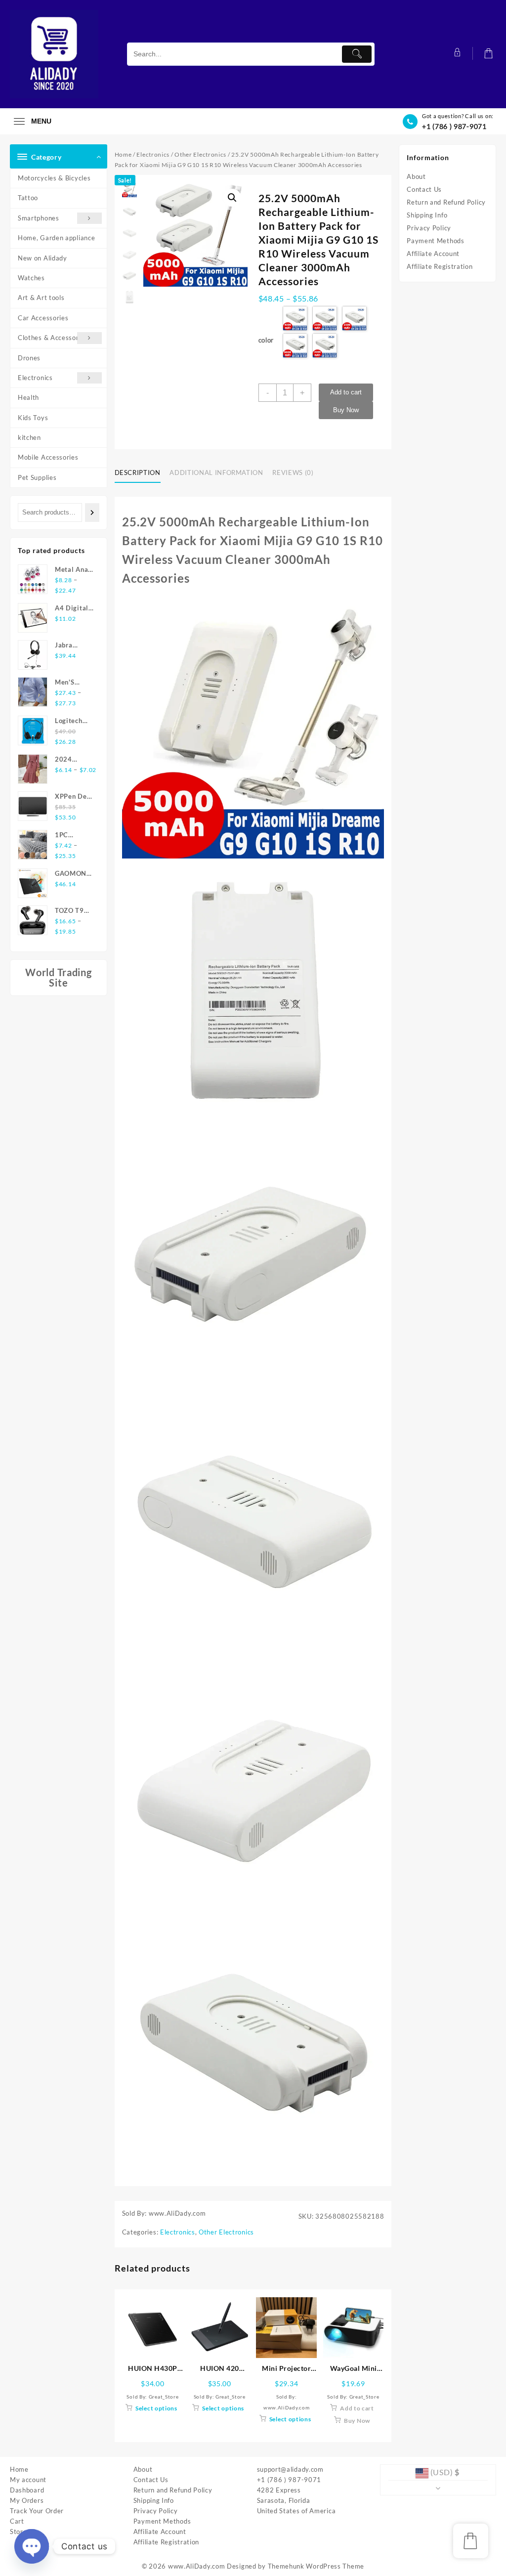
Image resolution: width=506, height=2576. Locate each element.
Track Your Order (37, 2511)
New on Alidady (42, 258)
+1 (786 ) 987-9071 (454, 126)
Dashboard (27, 2490)
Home (123, 154)
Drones (29, 358)
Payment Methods (436, 241)
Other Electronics (200, 154)
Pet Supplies (37, 477)
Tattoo (28, 198)
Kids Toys (33, 418)
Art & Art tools (41, 298)
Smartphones (39, 218)
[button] (232, 198)
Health (28, 397)
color (266, 340)
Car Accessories (43, 318)
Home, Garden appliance (56, 238)
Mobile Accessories (48, 457)
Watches (31, 278)
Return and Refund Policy (446, 202)
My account (28, 2480)
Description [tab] (138, 472)
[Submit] (357, 54)
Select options (156, 2408)
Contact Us (424, 189)
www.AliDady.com (197, 2566)
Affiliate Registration (440, 266)
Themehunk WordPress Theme (316, 2566)
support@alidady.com (290, 2469)
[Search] (92, 512)
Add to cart (346, 392)
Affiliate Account (433, 254)
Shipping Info (427, 215)
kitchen (29, 437)
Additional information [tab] (216, 472)
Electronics (35, 378)
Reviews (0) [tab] (293, 472)
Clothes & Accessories (53, 338)
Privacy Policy (429, 228)
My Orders (27, 2500)
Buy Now (346, 410)
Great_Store (164, 2397)
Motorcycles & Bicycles (54, 178)
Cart (17, 2521)
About (416, 176)
